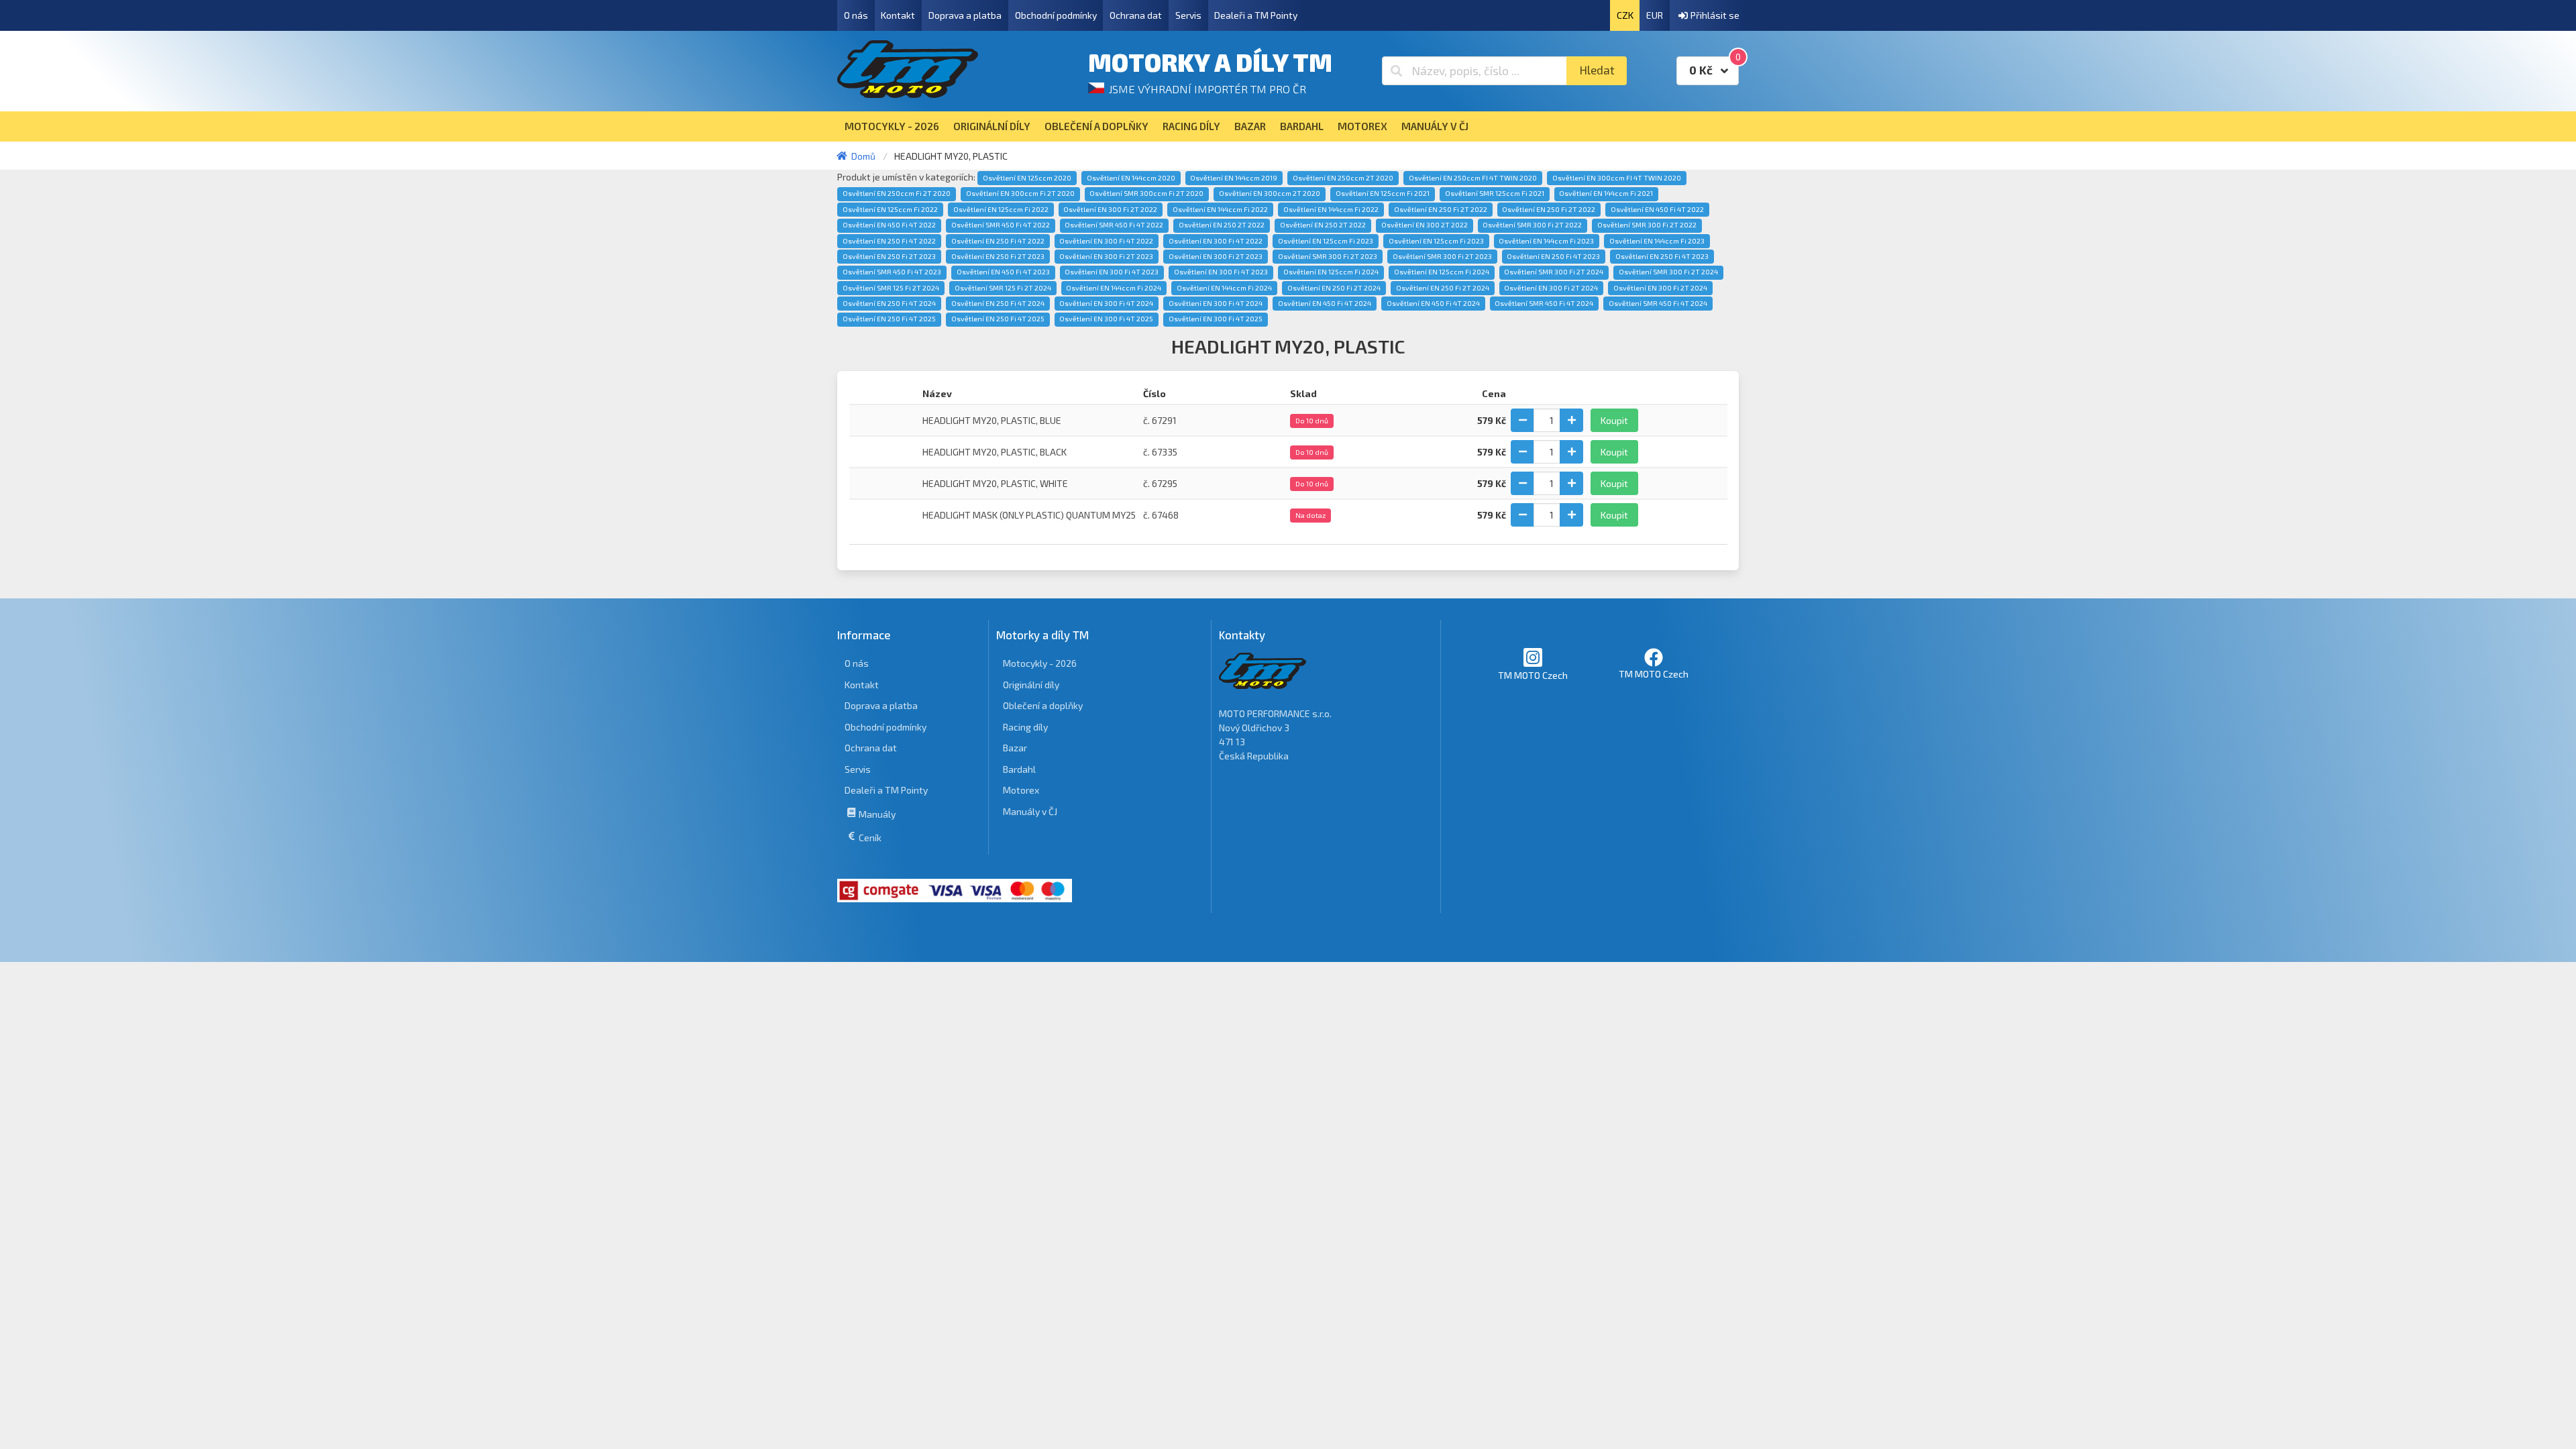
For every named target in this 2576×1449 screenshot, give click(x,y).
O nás (856, 15)
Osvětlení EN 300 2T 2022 (1425, 225)
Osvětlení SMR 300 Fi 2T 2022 (1532, 225)
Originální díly (1031, 685)
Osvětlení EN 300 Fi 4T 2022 (1106, 241)
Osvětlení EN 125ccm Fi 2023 (1326, 241)
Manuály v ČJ (1030, 811)
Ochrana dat (1136, 15)
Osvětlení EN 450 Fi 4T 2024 (1325, 303)
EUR (1655, 15)
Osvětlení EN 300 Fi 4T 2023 (1112, 272)
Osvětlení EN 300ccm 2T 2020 (1270, 193)
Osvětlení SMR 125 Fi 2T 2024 (891, 288)
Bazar (1015, 748)
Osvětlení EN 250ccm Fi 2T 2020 (897, 193)
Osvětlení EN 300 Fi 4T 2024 (1106, 303)
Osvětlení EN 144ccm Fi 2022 (1220, 209)
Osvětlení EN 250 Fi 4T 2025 (889, 319)
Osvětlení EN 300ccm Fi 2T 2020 (1020, 193)
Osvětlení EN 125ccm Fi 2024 (1331, 272)
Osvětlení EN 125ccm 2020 (1027, 178)
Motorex (1021, 790)
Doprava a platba (965, 15)
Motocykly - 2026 (1040, 663)
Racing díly (1025, 727)
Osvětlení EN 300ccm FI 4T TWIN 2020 (1617, 178)
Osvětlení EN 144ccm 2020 (1131, 178)
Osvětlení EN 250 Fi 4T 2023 (1553, 256)
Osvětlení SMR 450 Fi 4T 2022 (1001, 225)
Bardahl (1019, 769)
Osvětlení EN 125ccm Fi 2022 (890, 209)
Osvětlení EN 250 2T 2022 (1222, 225)
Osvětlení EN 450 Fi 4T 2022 (1657, 209)
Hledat (1597, 70)
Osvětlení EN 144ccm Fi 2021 (1606, 193)
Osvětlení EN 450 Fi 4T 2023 (1003, 272)
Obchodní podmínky (1056, 15)
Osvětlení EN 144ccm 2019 (1234, 178)
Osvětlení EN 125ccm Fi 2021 (1383, 193)
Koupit (1614, 420)
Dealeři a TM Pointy (1256, 15)
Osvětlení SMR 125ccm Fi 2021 (1495, 193)
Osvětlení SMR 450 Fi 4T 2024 (1544, 303)
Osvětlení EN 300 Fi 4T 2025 (1106, 319)
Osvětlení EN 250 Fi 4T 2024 (889, 303)
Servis (1188, 15)
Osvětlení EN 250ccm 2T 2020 (1343, 178)
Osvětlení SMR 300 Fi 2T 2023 (1328, 256)
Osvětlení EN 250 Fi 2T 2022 (1441, 209)
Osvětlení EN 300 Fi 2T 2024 (1551, 288)
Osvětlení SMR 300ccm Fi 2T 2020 (1146, 193)
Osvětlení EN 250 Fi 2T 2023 (889, 256)
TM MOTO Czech (1533, 675)
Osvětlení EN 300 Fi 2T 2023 (1106, 256)
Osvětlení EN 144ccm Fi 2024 (1114, 288)
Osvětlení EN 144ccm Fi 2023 (1546, 241)
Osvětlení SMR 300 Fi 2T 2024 (1554, 272)
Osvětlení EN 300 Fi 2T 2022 (1110, 209)
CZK (1625, 15)
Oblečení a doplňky (1043, 705)
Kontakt (898, 15)
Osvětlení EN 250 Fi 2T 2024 (1334, 288)
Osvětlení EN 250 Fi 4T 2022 (889, 241)
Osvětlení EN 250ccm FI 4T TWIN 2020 (1473, 178)
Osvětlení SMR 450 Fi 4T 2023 (892, 272)
